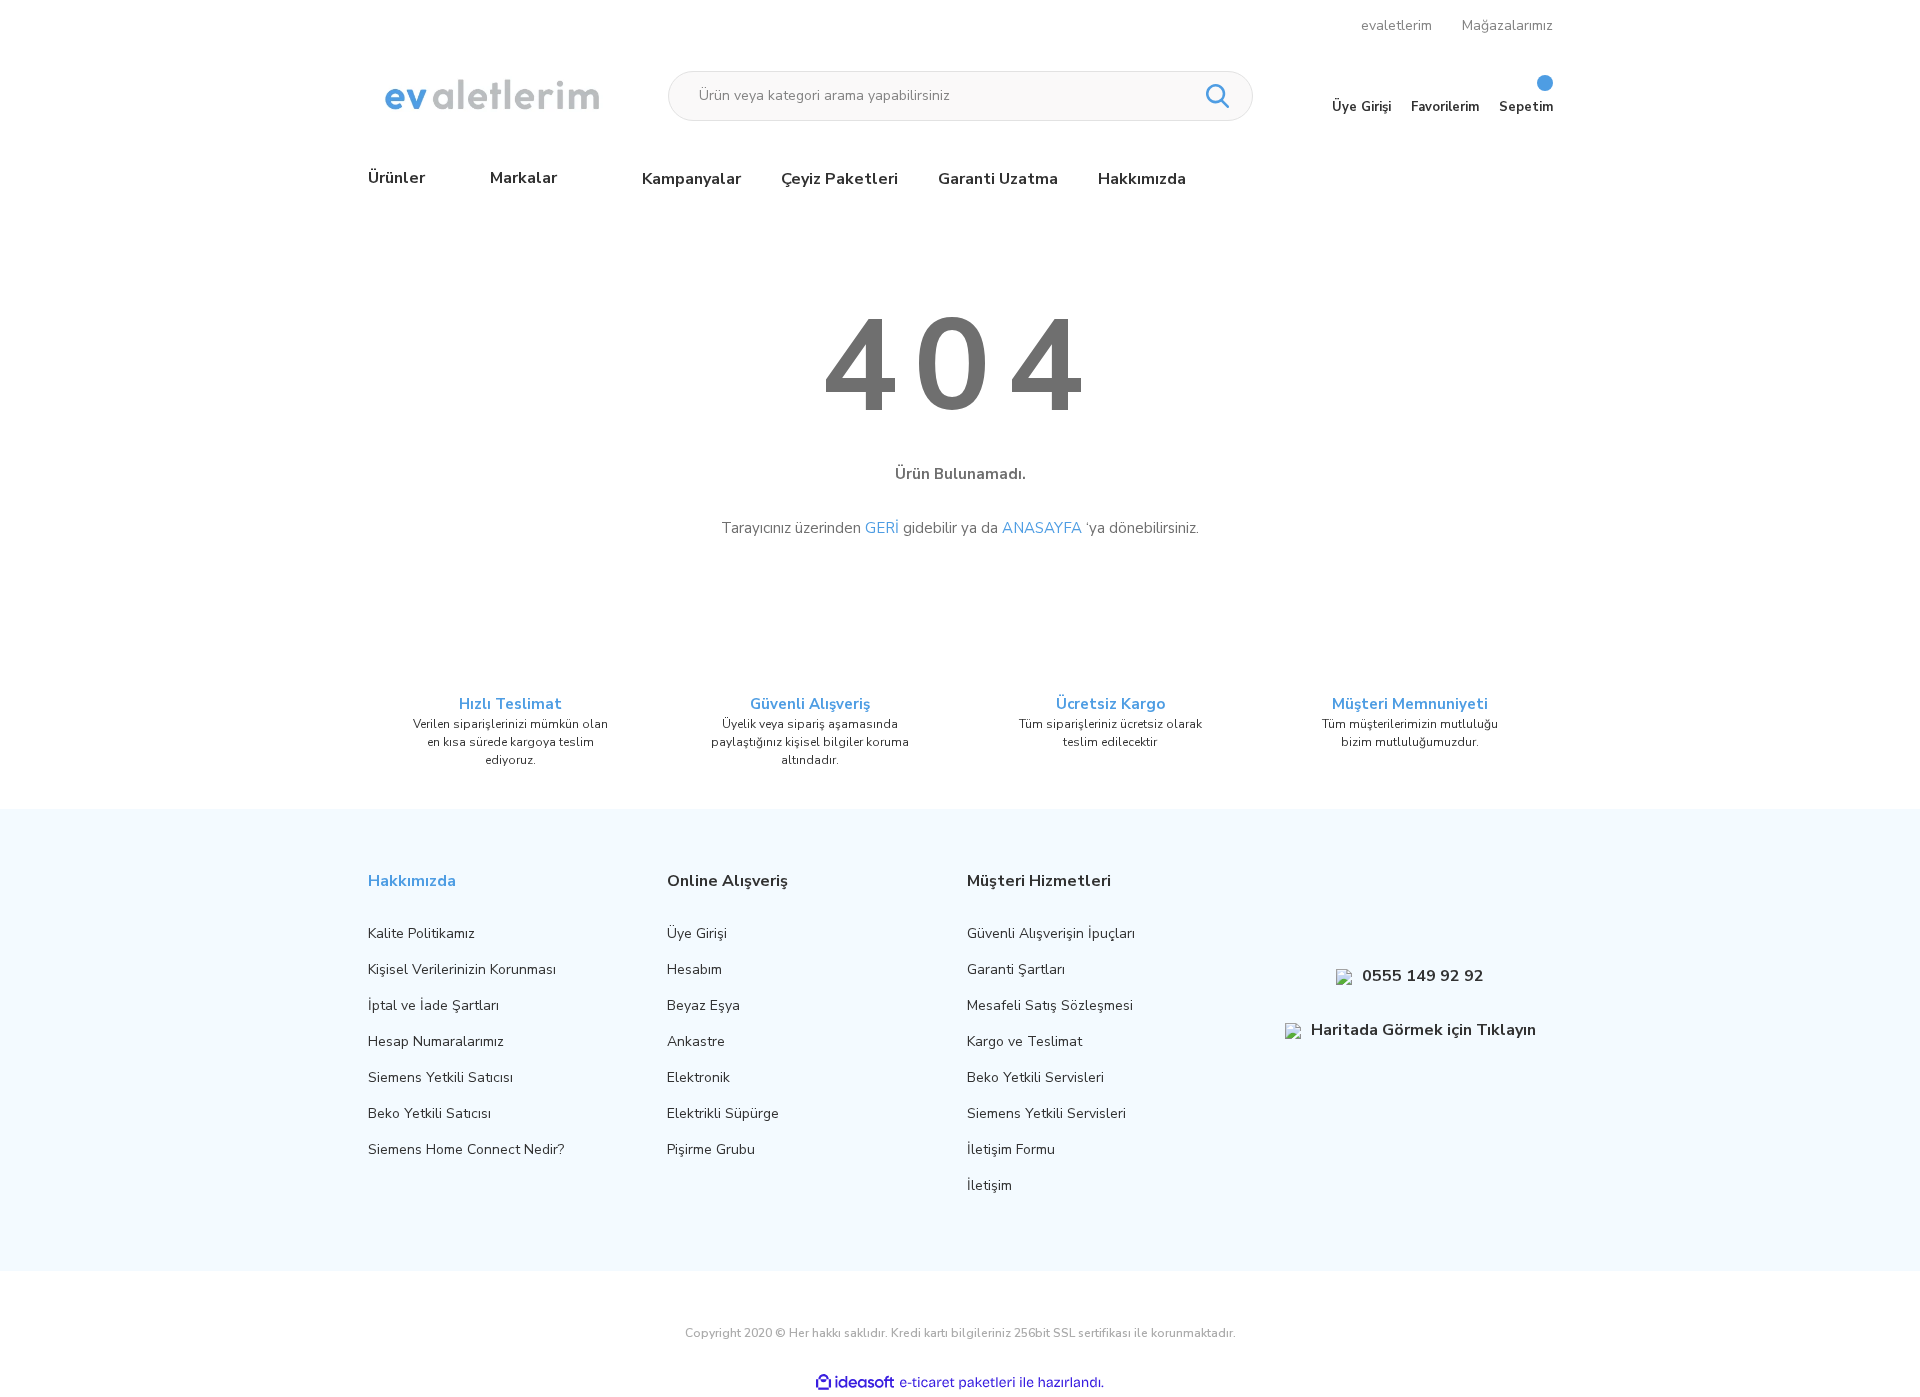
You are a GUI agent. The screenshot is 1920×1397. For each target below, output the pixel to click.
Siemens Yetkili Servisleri (1046, 1113)
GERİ (882, 528)
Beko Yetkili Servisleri (1035, 1077)
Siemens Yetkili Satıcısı (440, 1077)
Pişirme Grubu (711, 1149)
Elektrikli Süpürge (723, 1113)
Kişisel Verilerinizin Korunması (462, 969)
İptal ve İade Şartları (433, 1005)
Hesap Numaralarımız (436, 1041)
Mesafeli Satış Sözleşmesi (1050, 1005)
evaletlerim (1396, 25)
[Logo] (494, 96)
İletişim (989, 1185)
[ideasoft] (855, 1382)
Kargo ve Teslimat (1024, 1041)
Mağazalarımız (1507, 25)
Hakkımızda (1142, 179)
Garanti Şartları (1016, 969)
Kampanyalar (691, 179)
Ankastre (696, 1041)
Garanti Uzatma (998, 179)
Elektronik (698, 1077)
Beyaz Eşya (703, 1005)
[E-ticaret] (957, 1382)
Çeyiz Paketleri (839, 179)
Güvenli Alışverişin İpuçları (1051, 933)
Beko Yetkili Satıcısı (429, 1113)
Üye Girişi (697, 933)
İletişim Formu (1011, 1149)
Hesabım (694, 969)
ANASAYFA (1042, 528)
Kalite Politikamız (421, 933)
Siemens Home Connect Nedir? (466, 1149)
